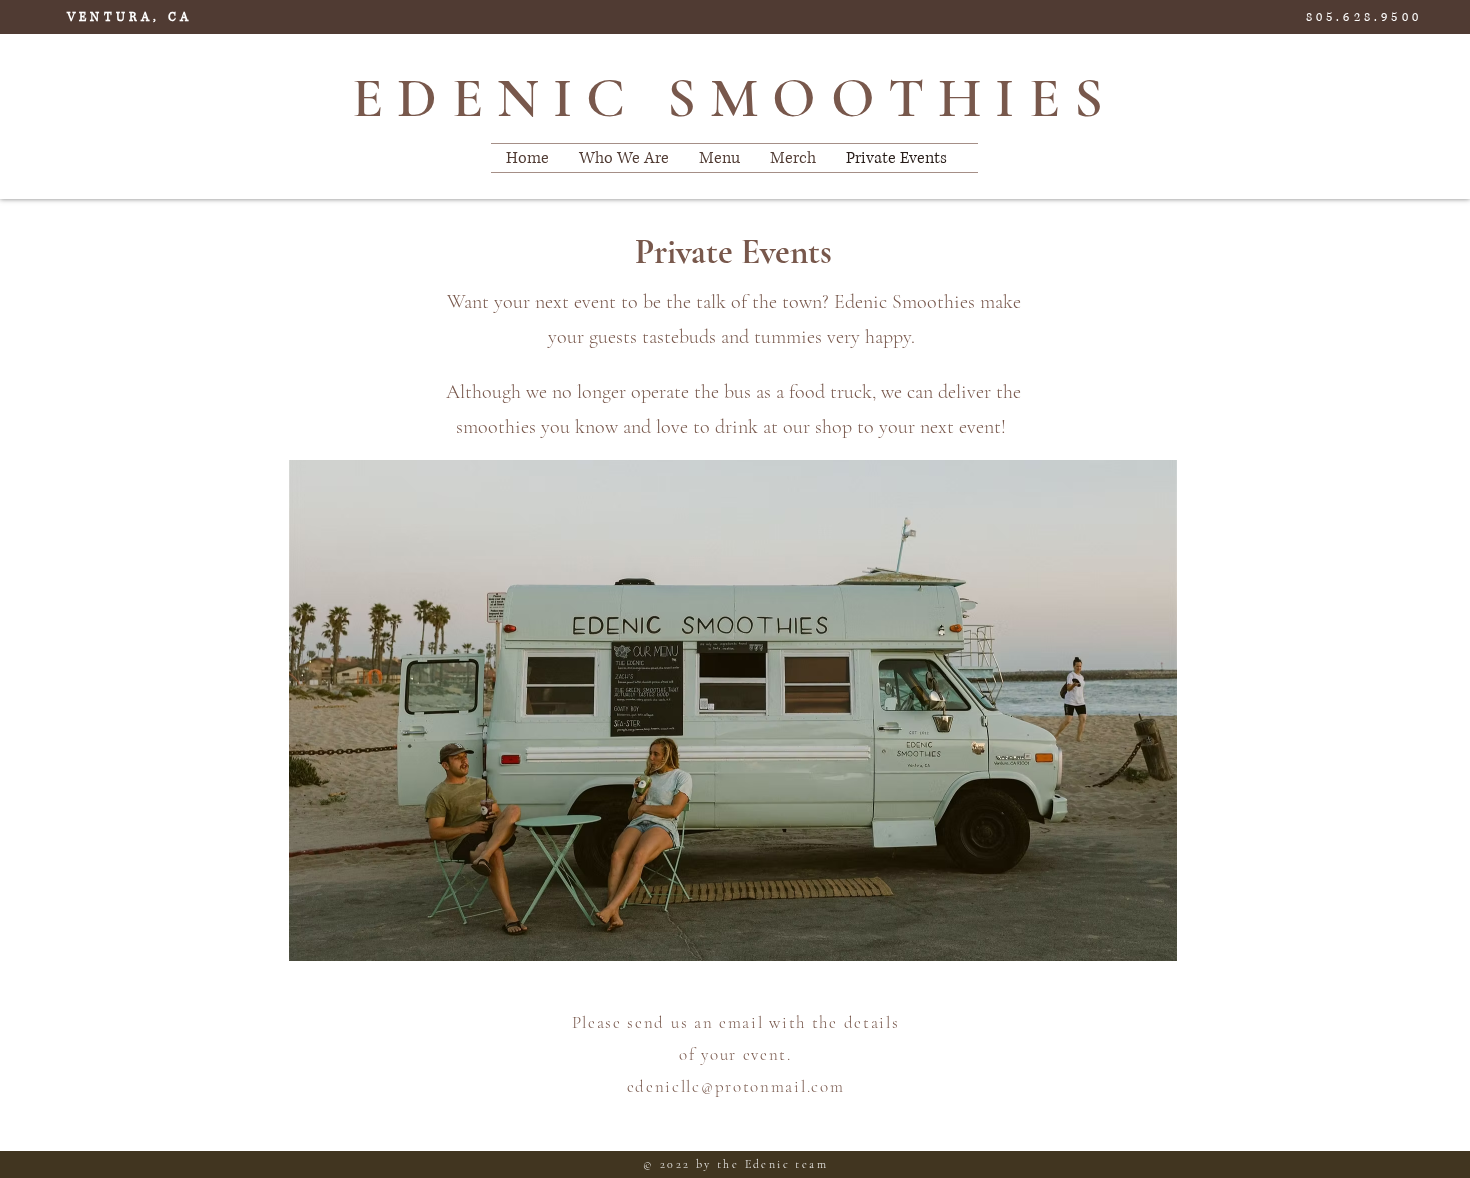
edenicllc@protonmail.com (736, 1086)
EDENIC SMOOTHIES (734, 97)
